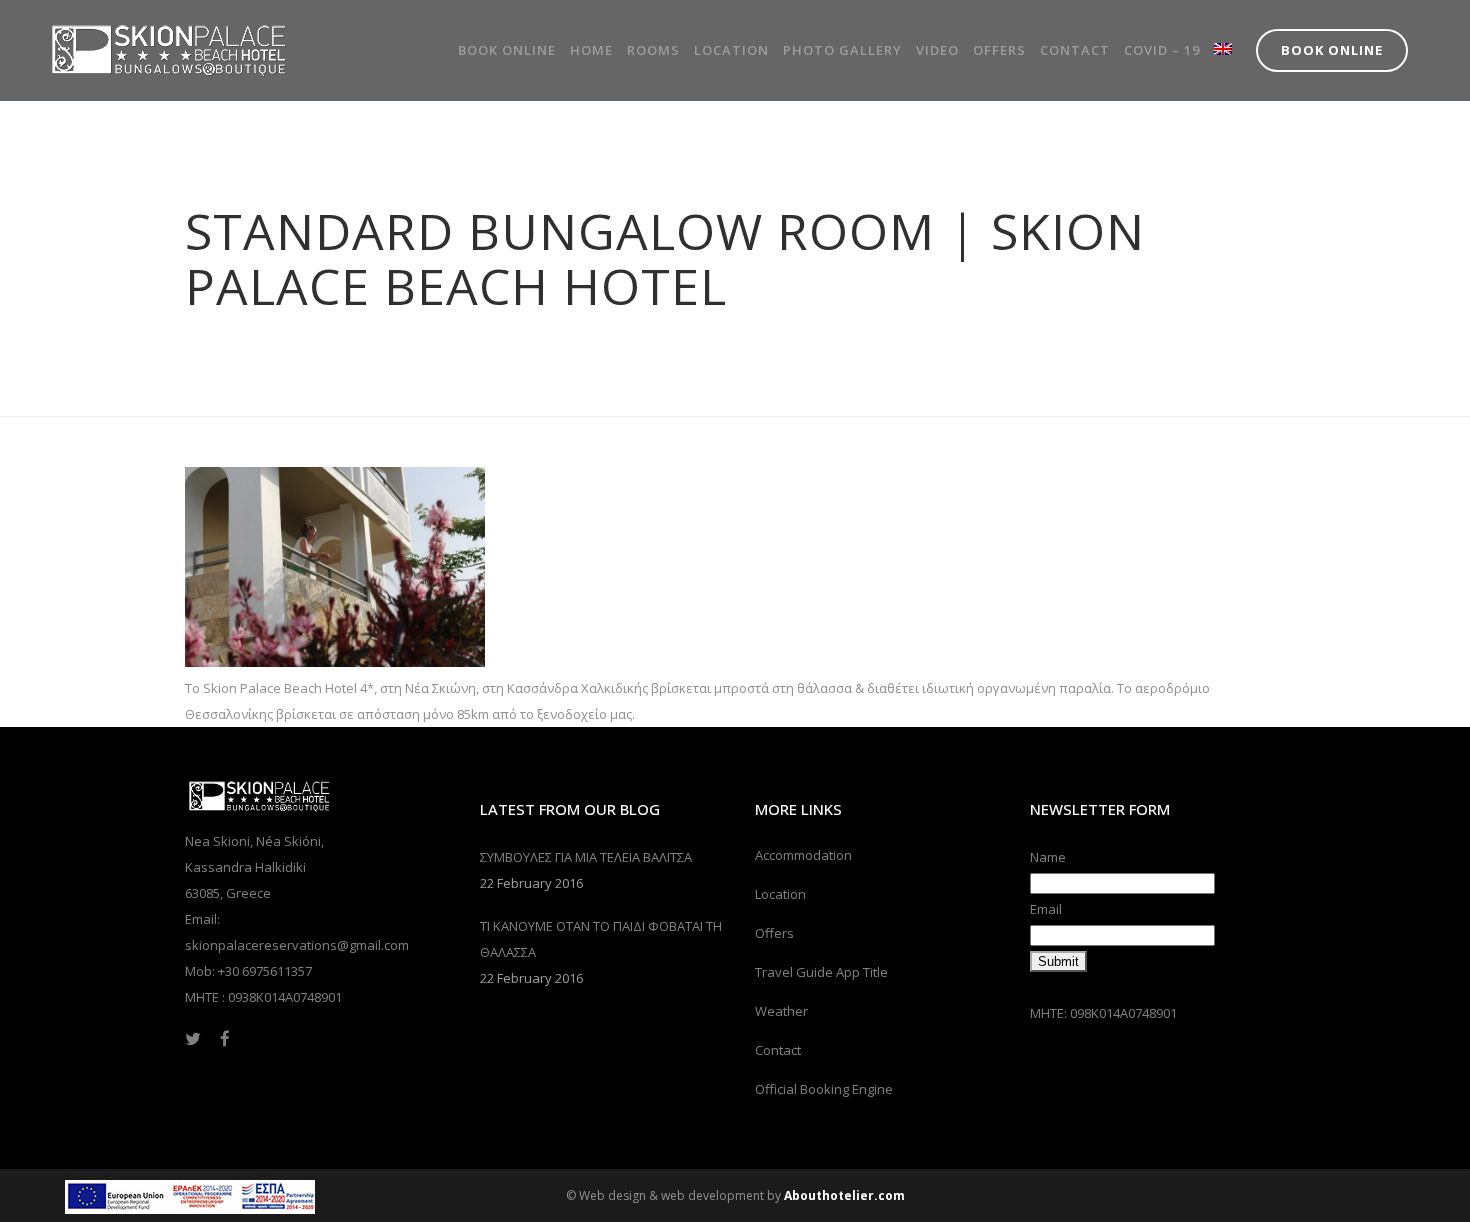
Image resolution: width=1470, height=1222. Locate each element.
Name (1048, 857)
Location (780, 894)
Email (1046, 909)
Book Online (1332, 50)
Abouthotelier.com (844, 1195)
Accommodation (803, 855)
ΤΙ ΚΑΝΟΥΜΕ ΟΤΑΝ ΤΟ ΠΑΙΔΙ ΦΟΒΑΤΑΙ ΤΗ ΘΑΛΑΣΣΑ (601, 939)
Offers (774, 933)
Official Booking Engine (824, 1089)
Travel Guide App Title (821, 972)
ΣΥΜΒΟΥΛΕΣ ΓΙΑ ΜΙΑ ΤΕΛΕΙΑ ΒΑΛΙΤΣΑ (586, 857)
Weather (781, 1011)
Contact (778, 1050)
